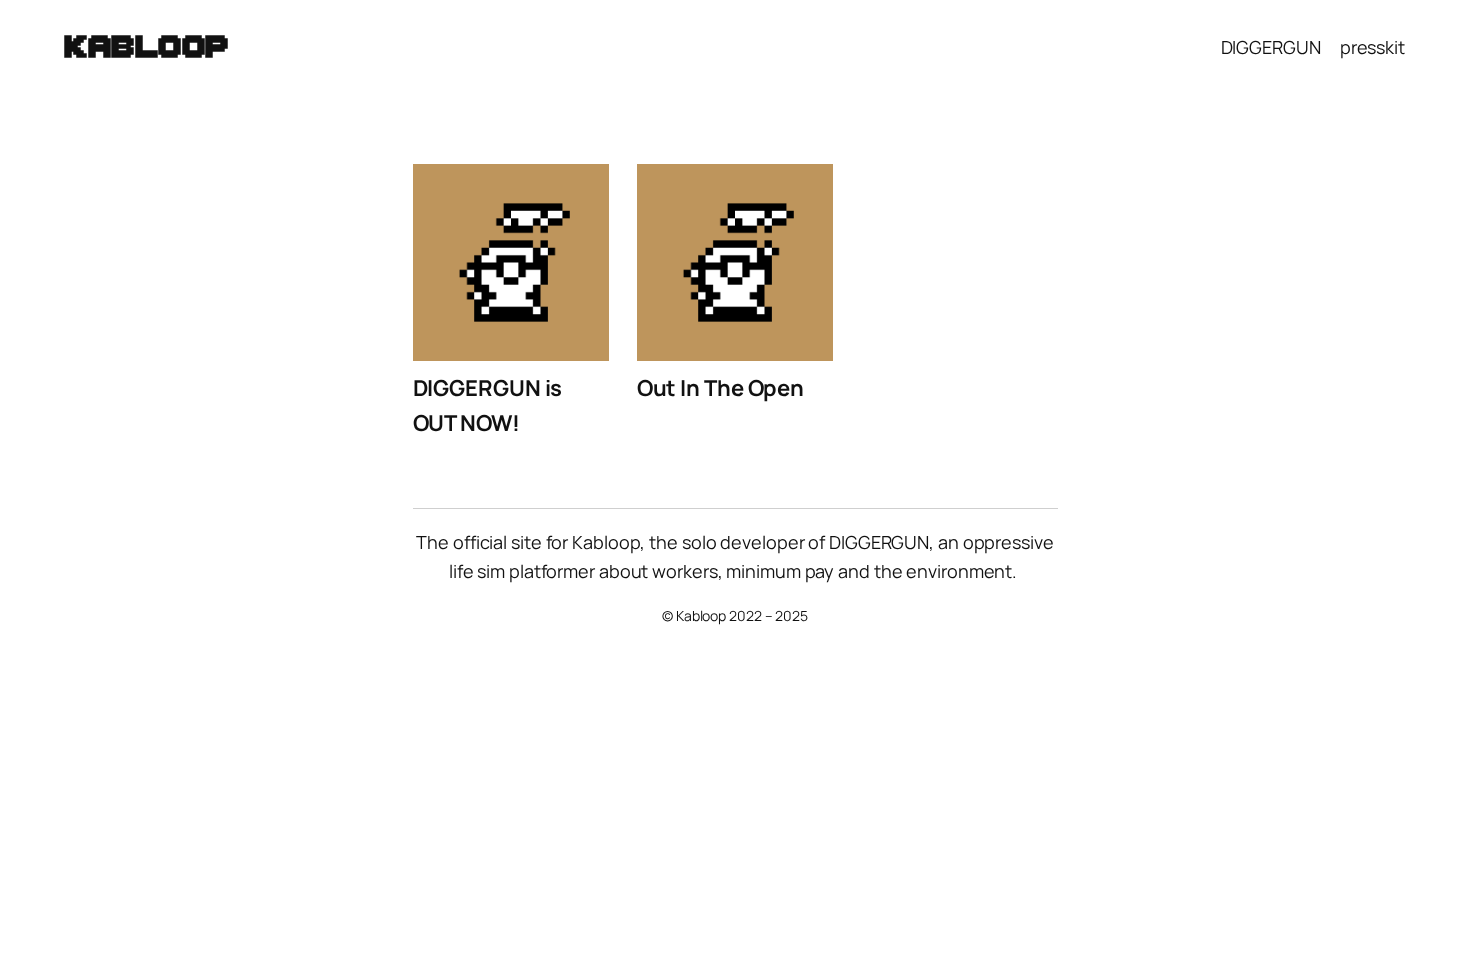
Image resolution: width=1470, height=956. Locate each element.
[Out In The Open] (735, 267)
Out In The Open (721, 388)
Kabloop (147, 47)
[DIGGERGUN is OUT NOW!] (511, 267)
